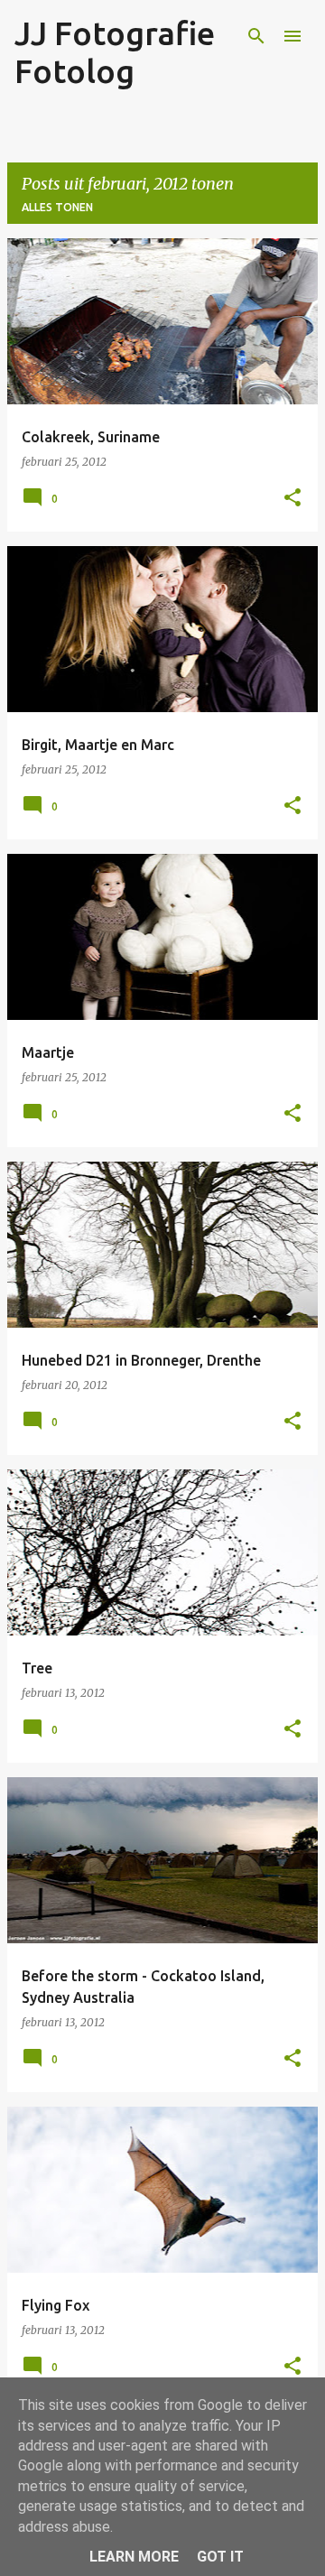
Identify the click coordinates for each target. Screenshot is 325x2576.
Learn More (134, 2557)
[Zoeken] (256, 36)
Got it (220, 2557)
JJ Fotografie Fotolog (115, 52)
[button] (292, 498)
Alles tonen (57, 207)
